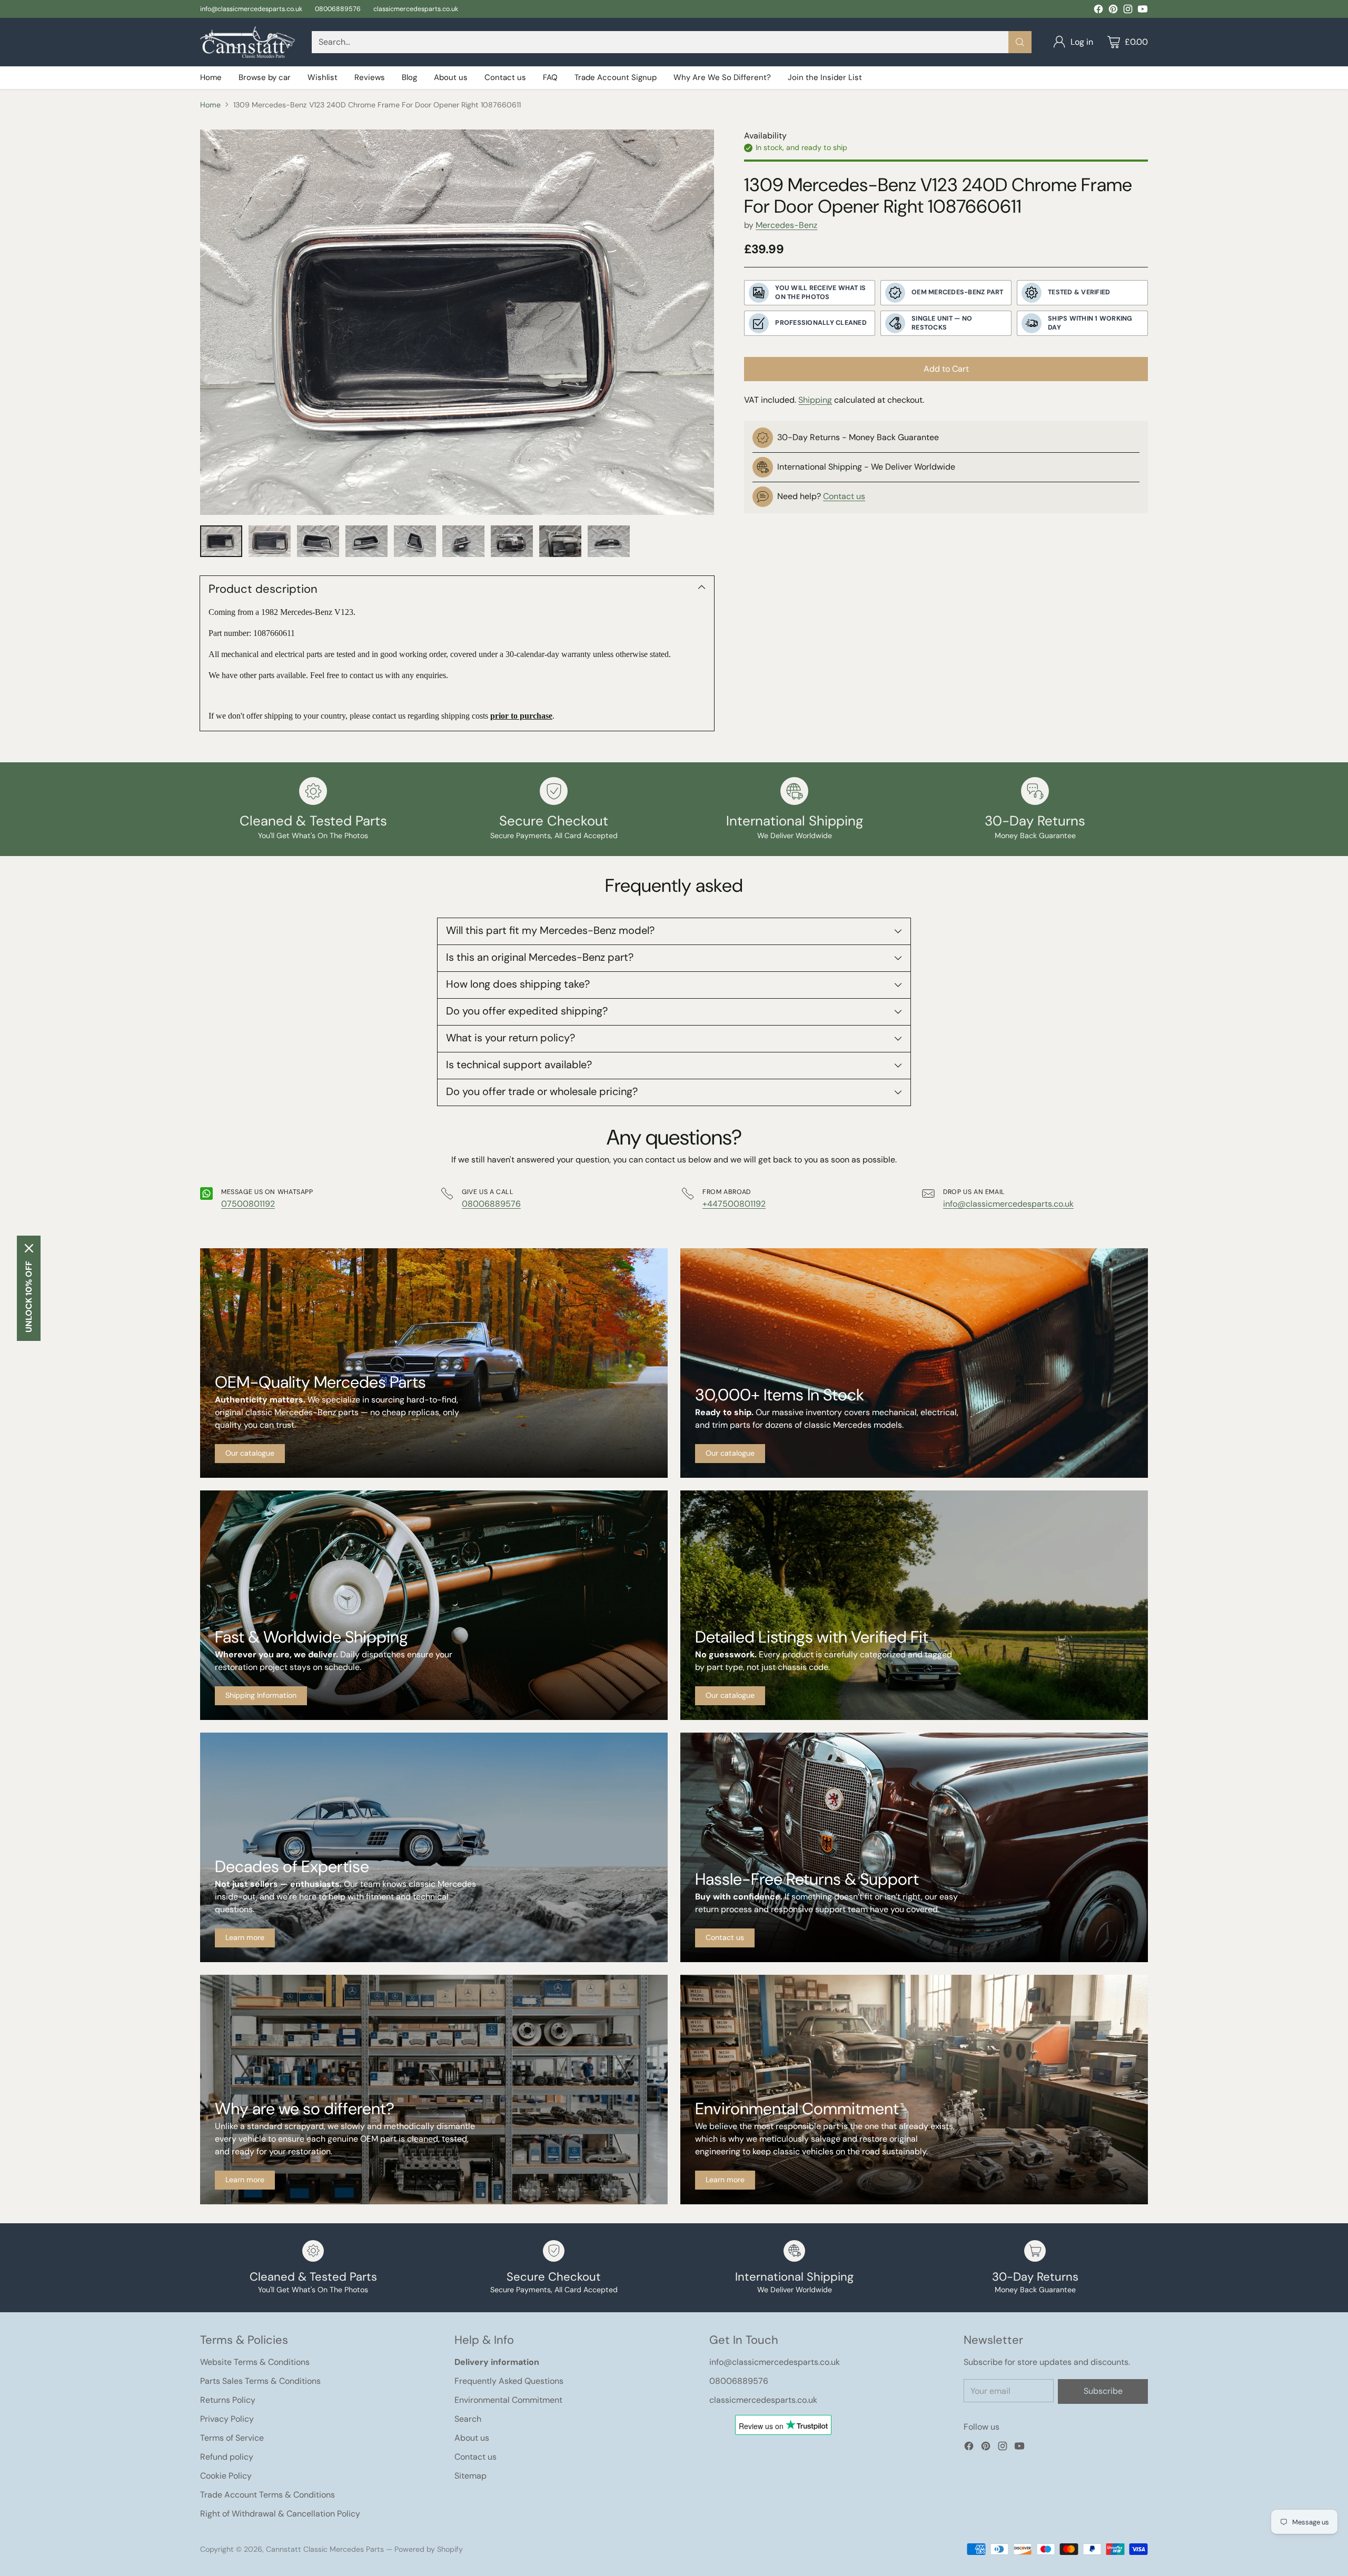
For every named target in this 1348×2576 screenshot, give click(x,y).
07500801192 (248, 1204)
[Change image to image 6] (463, 541)
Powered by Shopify (429, 2549)
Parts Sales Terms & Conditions (260, 2381)
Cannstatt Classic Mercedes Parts (325, 2549)
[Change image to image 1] (221, 541)
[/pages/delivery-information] (434, 1605)
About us (472, 2438)
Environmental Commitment (508, 2400)
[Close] (29, 1248)
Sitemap (470, 2476)
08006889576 (491, 1204)
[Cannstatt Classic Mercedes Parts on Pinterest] (1113, 11)
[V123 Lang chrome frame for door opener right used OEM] (457, 322)
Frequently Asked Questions (509, 2381)
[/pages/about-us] (434, 1847)
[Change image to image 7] (512, 541)
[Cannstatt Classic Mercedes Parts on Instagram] (1128, 11)
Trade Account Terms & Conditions (267, 2495)
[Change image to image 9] (609, 541)
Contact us (844, 496)
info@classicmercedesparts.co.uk (1008, 1204)
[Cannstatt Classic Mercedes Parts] (247, 42)
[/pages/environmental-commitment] (914, 2090)
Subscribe (1103, 2391)
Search (468, 2419)
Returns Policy (228, 2400)
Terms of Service (232, 2438)
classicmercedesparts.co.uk (763, 2400)
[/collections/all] (434, 1363)
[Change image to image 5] (415, 541)
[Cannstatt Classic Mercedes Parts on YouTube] (1143, 11)
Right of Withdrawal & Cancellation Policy (280, 2514)
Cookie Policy (226, 2476)
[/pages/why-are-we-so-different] (434, 2090)
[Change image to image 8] (560, 541)
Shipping (815, 400)
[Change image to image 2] (270, 541)
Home (210, 105)
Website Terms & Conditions (255, 2362)
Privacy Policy (227, 2419)
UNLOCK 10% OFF (29, 1297)
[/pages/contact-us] (914, 1847)
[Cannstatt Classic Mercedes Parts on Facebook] (1098, 11)
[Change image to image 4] (366, 541)
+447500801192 (734, 1204)
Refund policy (227, 2457)
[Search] (1020, 42)
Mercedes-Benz (786, 225)
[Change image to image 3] (318, 541)
